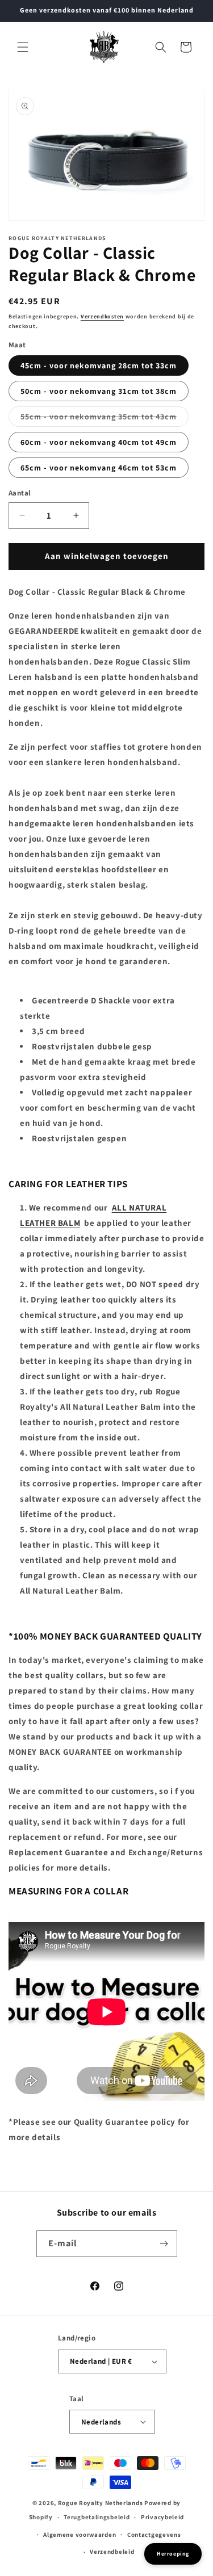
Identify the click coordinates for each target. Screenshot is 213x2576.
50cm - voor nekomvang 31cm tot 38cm (99, 391)
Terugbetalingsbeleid (97, 2517)
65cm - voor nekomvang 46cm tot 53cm (99, 468)
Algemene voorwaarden (80, 2535)
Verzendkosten (102, 316)
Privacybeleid (162, 2517)
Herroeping (173, 2554)
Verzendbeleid (112, 2552)
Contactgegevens (154, 2535)
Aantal (20, 493)
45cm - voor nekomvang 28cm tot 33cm (99, 365)
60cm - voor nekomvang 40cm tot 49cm (99, 442)
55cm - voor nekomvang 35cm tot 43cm (105, 419)
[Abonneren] (164, 2244)
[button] (23, 47)
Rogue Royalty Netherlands (101, 2503)
